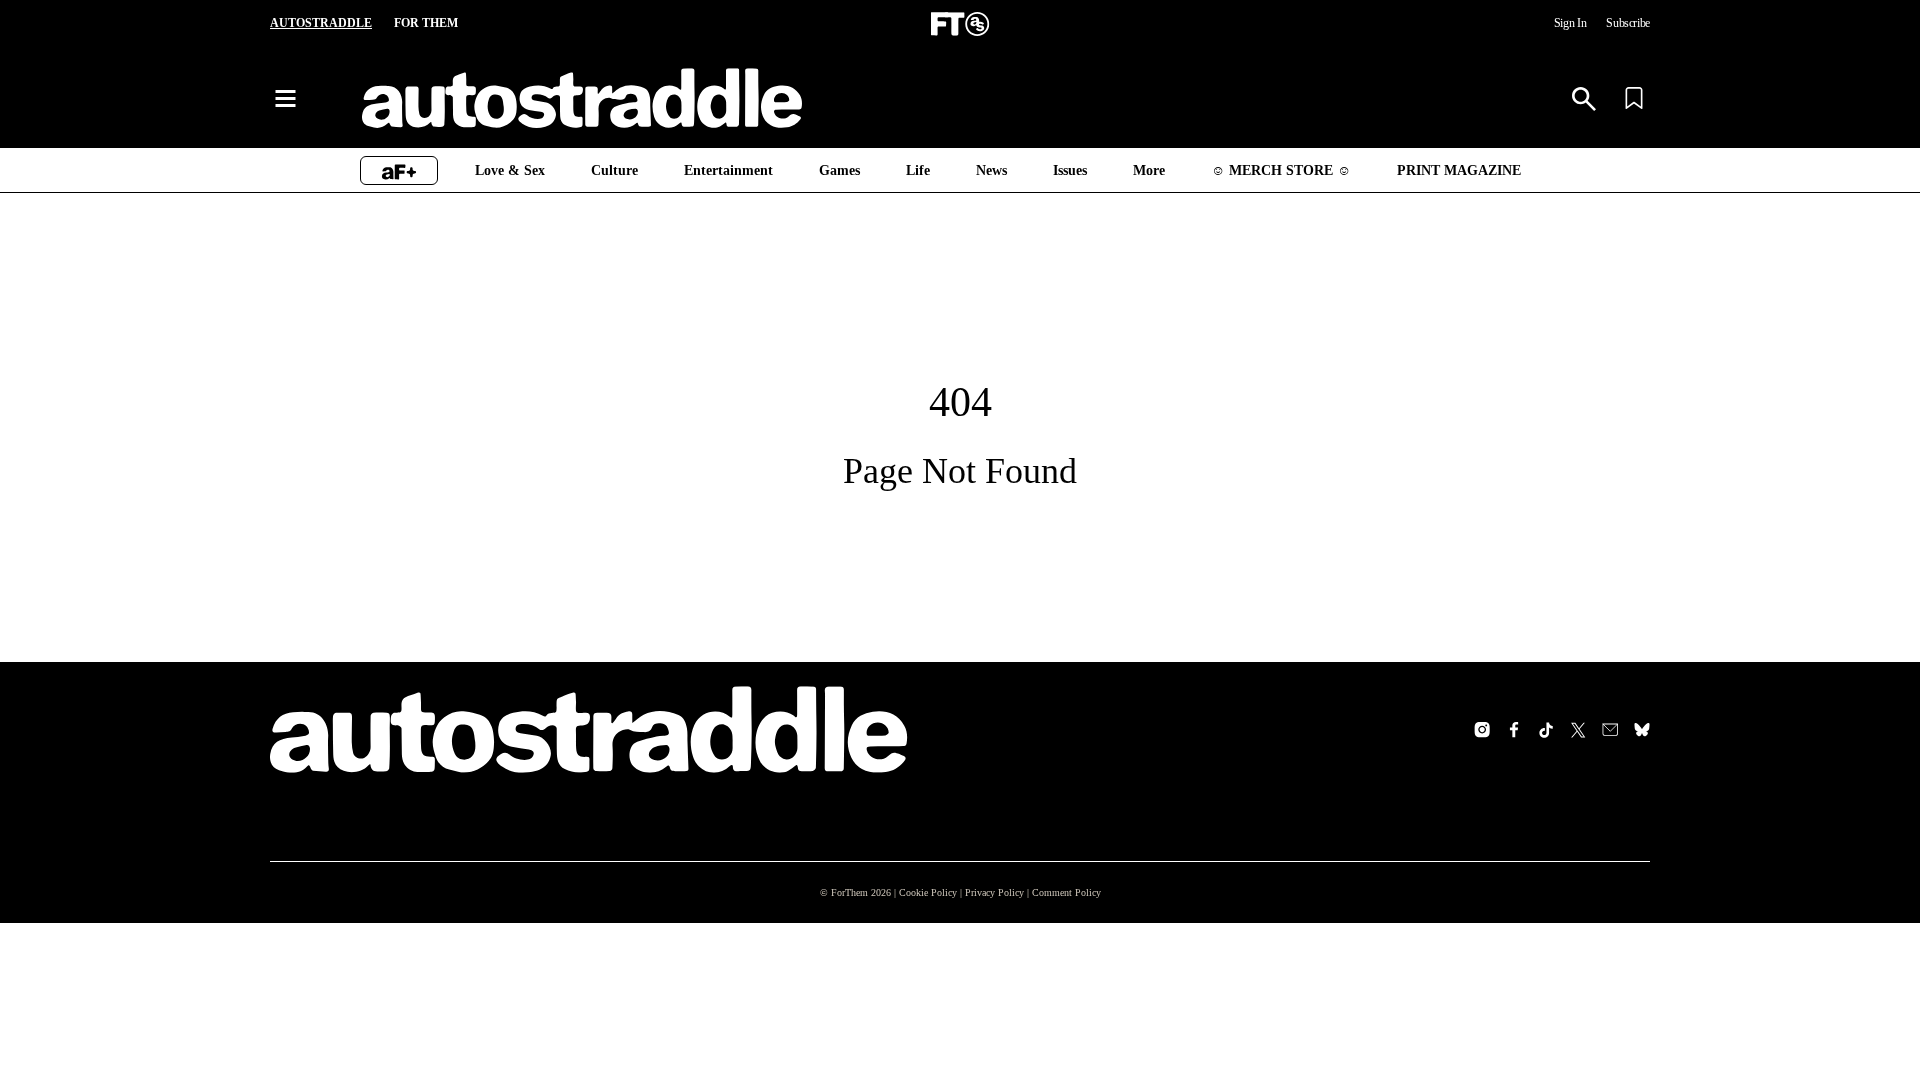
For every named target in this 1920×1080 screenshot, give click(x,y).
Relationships (530, 1034)
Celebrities (957, 906)
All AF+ (291, 906)
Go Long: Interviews (332, 1002)
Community (742, 938)
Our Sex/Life (310, 970)
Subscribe (1623, 23)
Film (936, 970)
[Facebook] (1514, 730)
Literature (954, 1034)
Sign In (1559, 23)
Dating (509, 938)
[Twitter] (1578, 730)
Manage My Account (1256, 913)
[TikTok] (1546, 730)
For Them (422, 23)
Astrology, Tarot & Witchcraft (796, 906)
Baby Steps (306, 1034)
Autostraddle (320, 23)
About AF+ (1229, 977)
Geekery (949, 1002)
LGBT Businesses (761, 1034)
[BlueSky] (1642, 730)
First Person (744, 970)
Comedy (949, 938)
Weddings (519, 1066)
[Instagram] (1482, 730)
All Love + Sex (531, 906)
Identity (730, 1002)
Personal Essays (321, 1066)
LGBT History (747, 1066)
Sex (500, 1002)
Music (942, 1066)
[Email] (1610, 730)
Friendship (521, 970)
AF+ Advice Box (319, 938)
